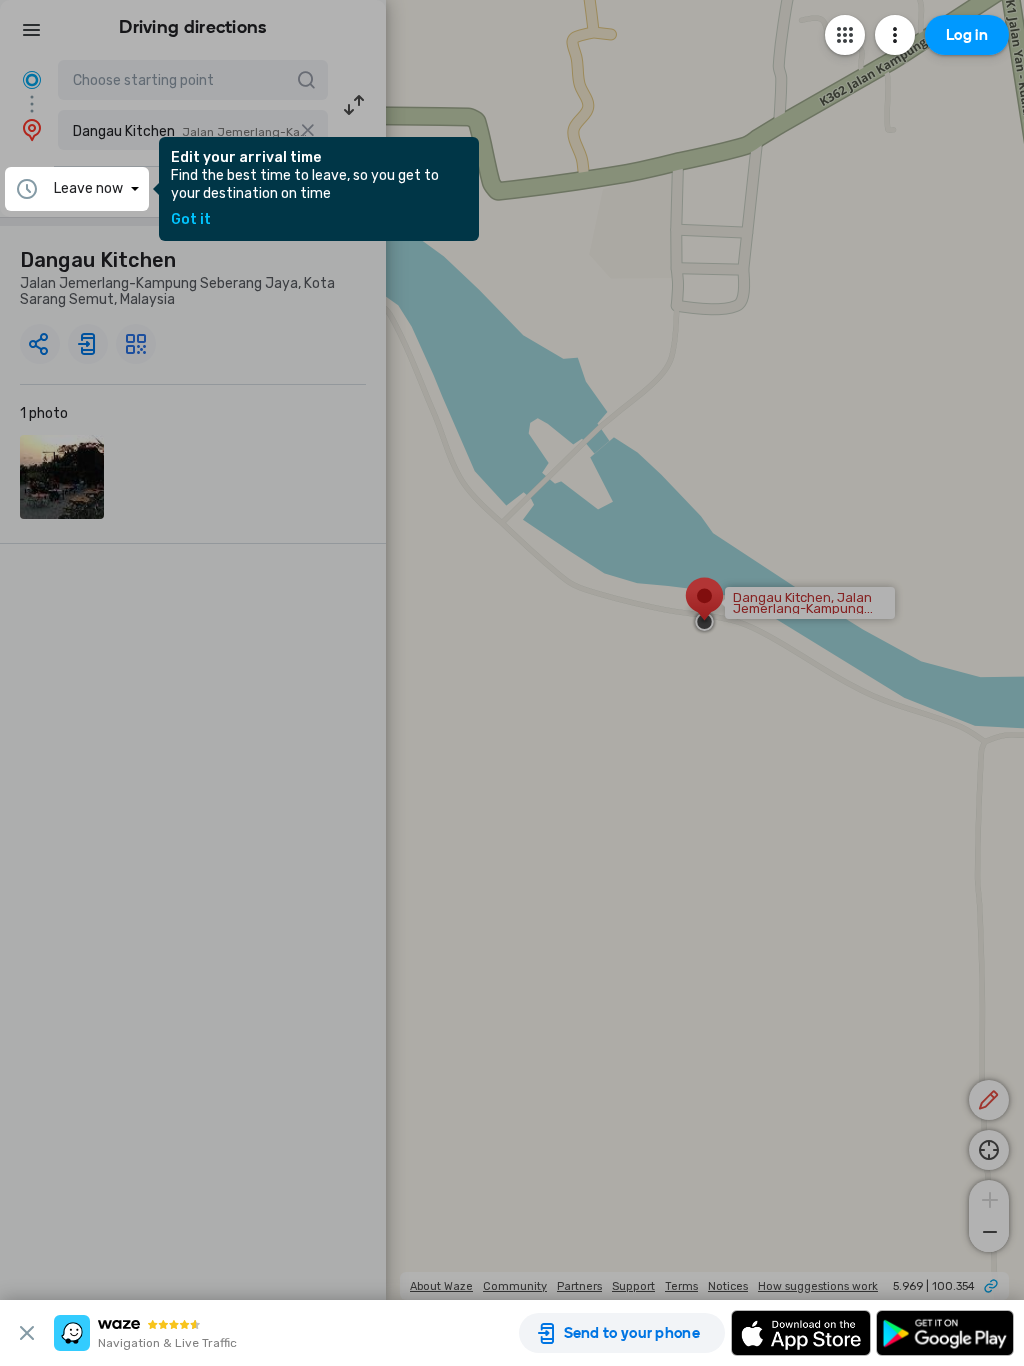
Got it (191, 220)
